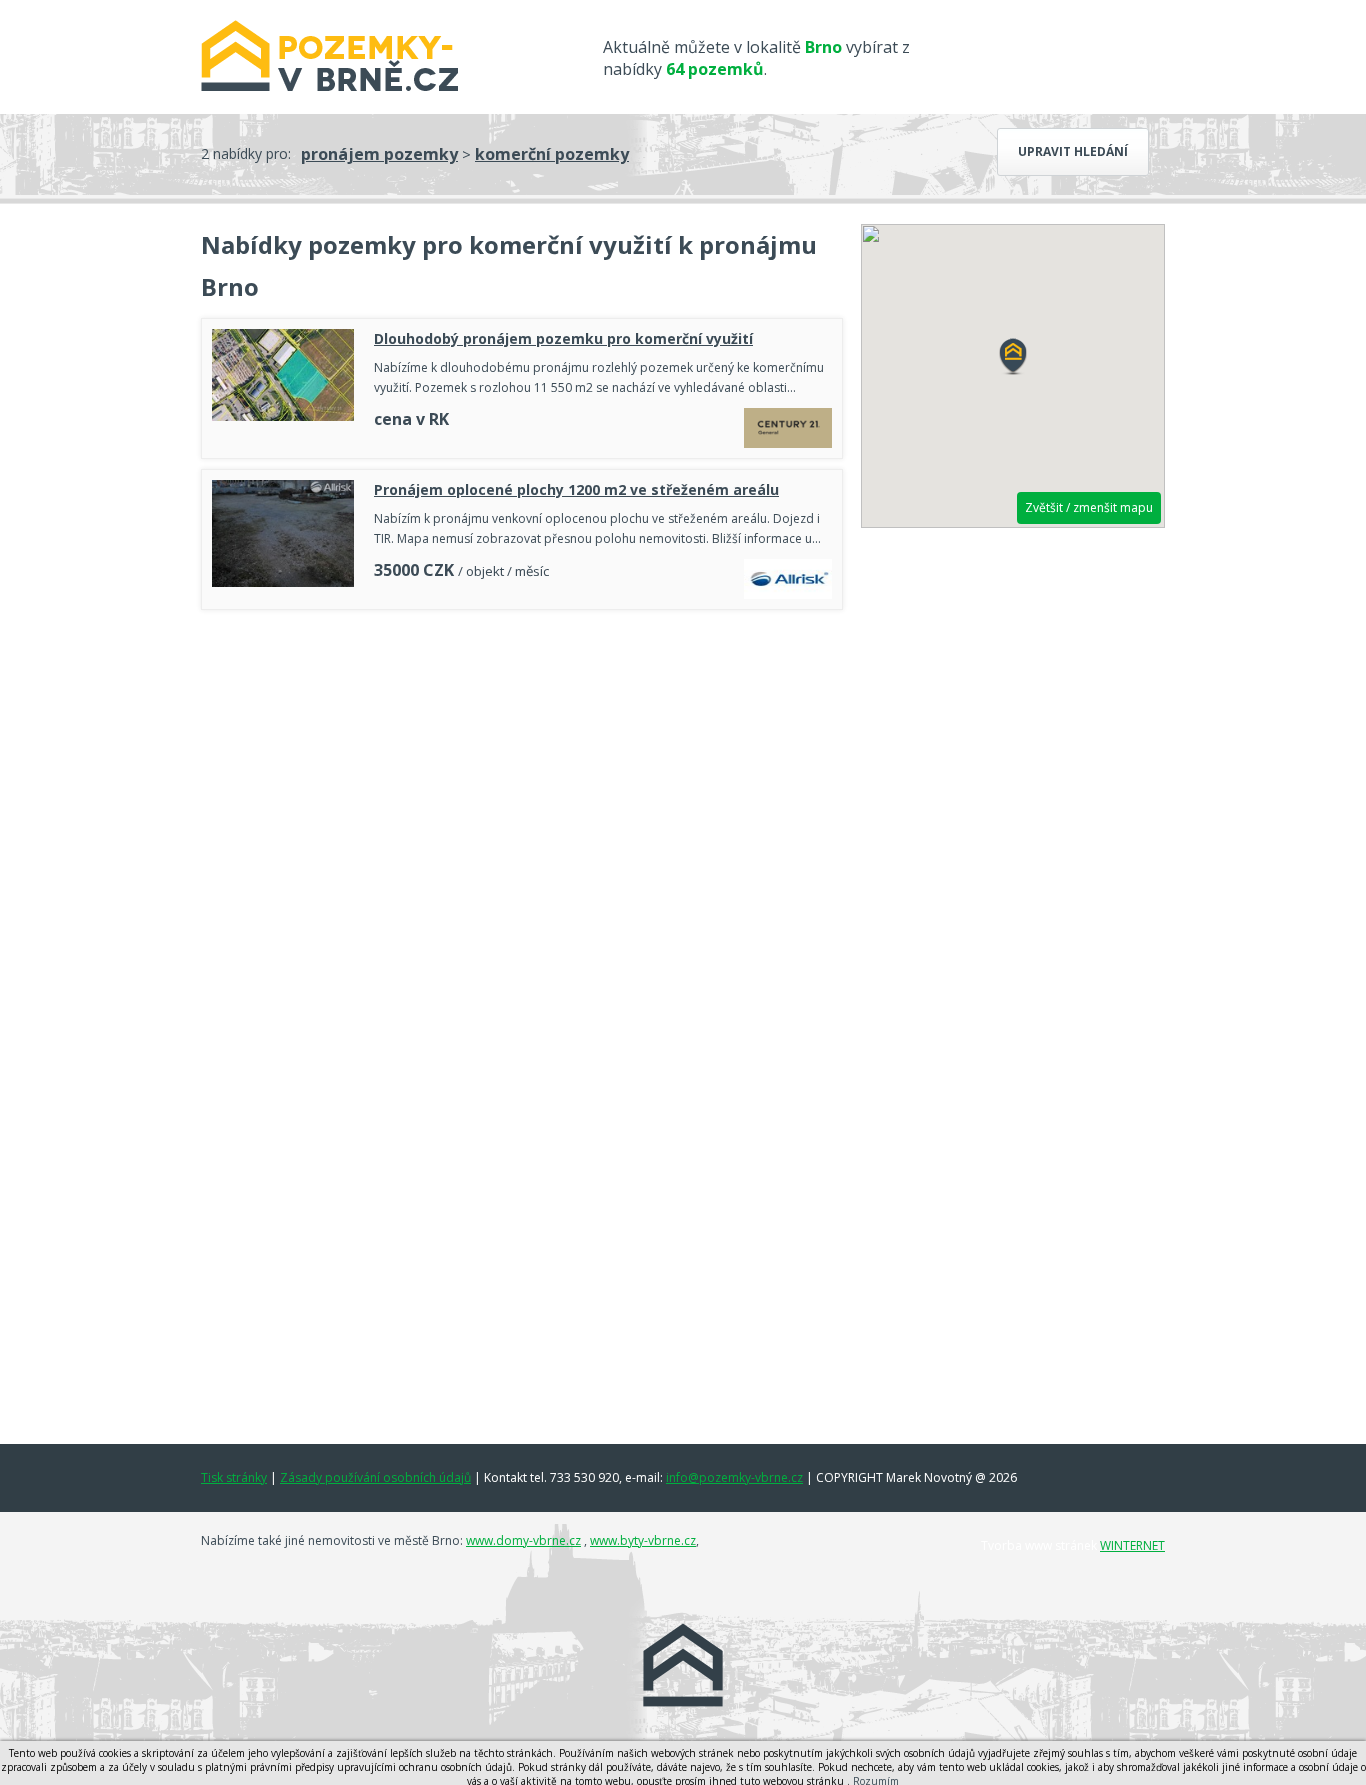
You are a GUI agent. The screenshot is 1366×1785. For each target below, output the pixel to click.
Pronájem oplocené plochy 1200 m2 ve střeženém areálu (576, 489)
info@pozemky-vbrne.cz (734, 1477)
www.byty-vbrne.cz (643, 1540)
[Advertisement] (522, 675)
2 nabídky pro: (246, 153)
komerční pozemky (552, 154)
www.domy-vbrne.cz (523, 1540)
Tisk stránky (234, 1477)
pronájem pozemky (379, 154)
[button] (1013, 357)
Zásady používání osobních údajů (375, 1477)
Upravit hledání (1073, 151)
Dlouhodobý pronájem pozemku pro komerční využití (563, 338)
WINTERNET (1132, 1545)
